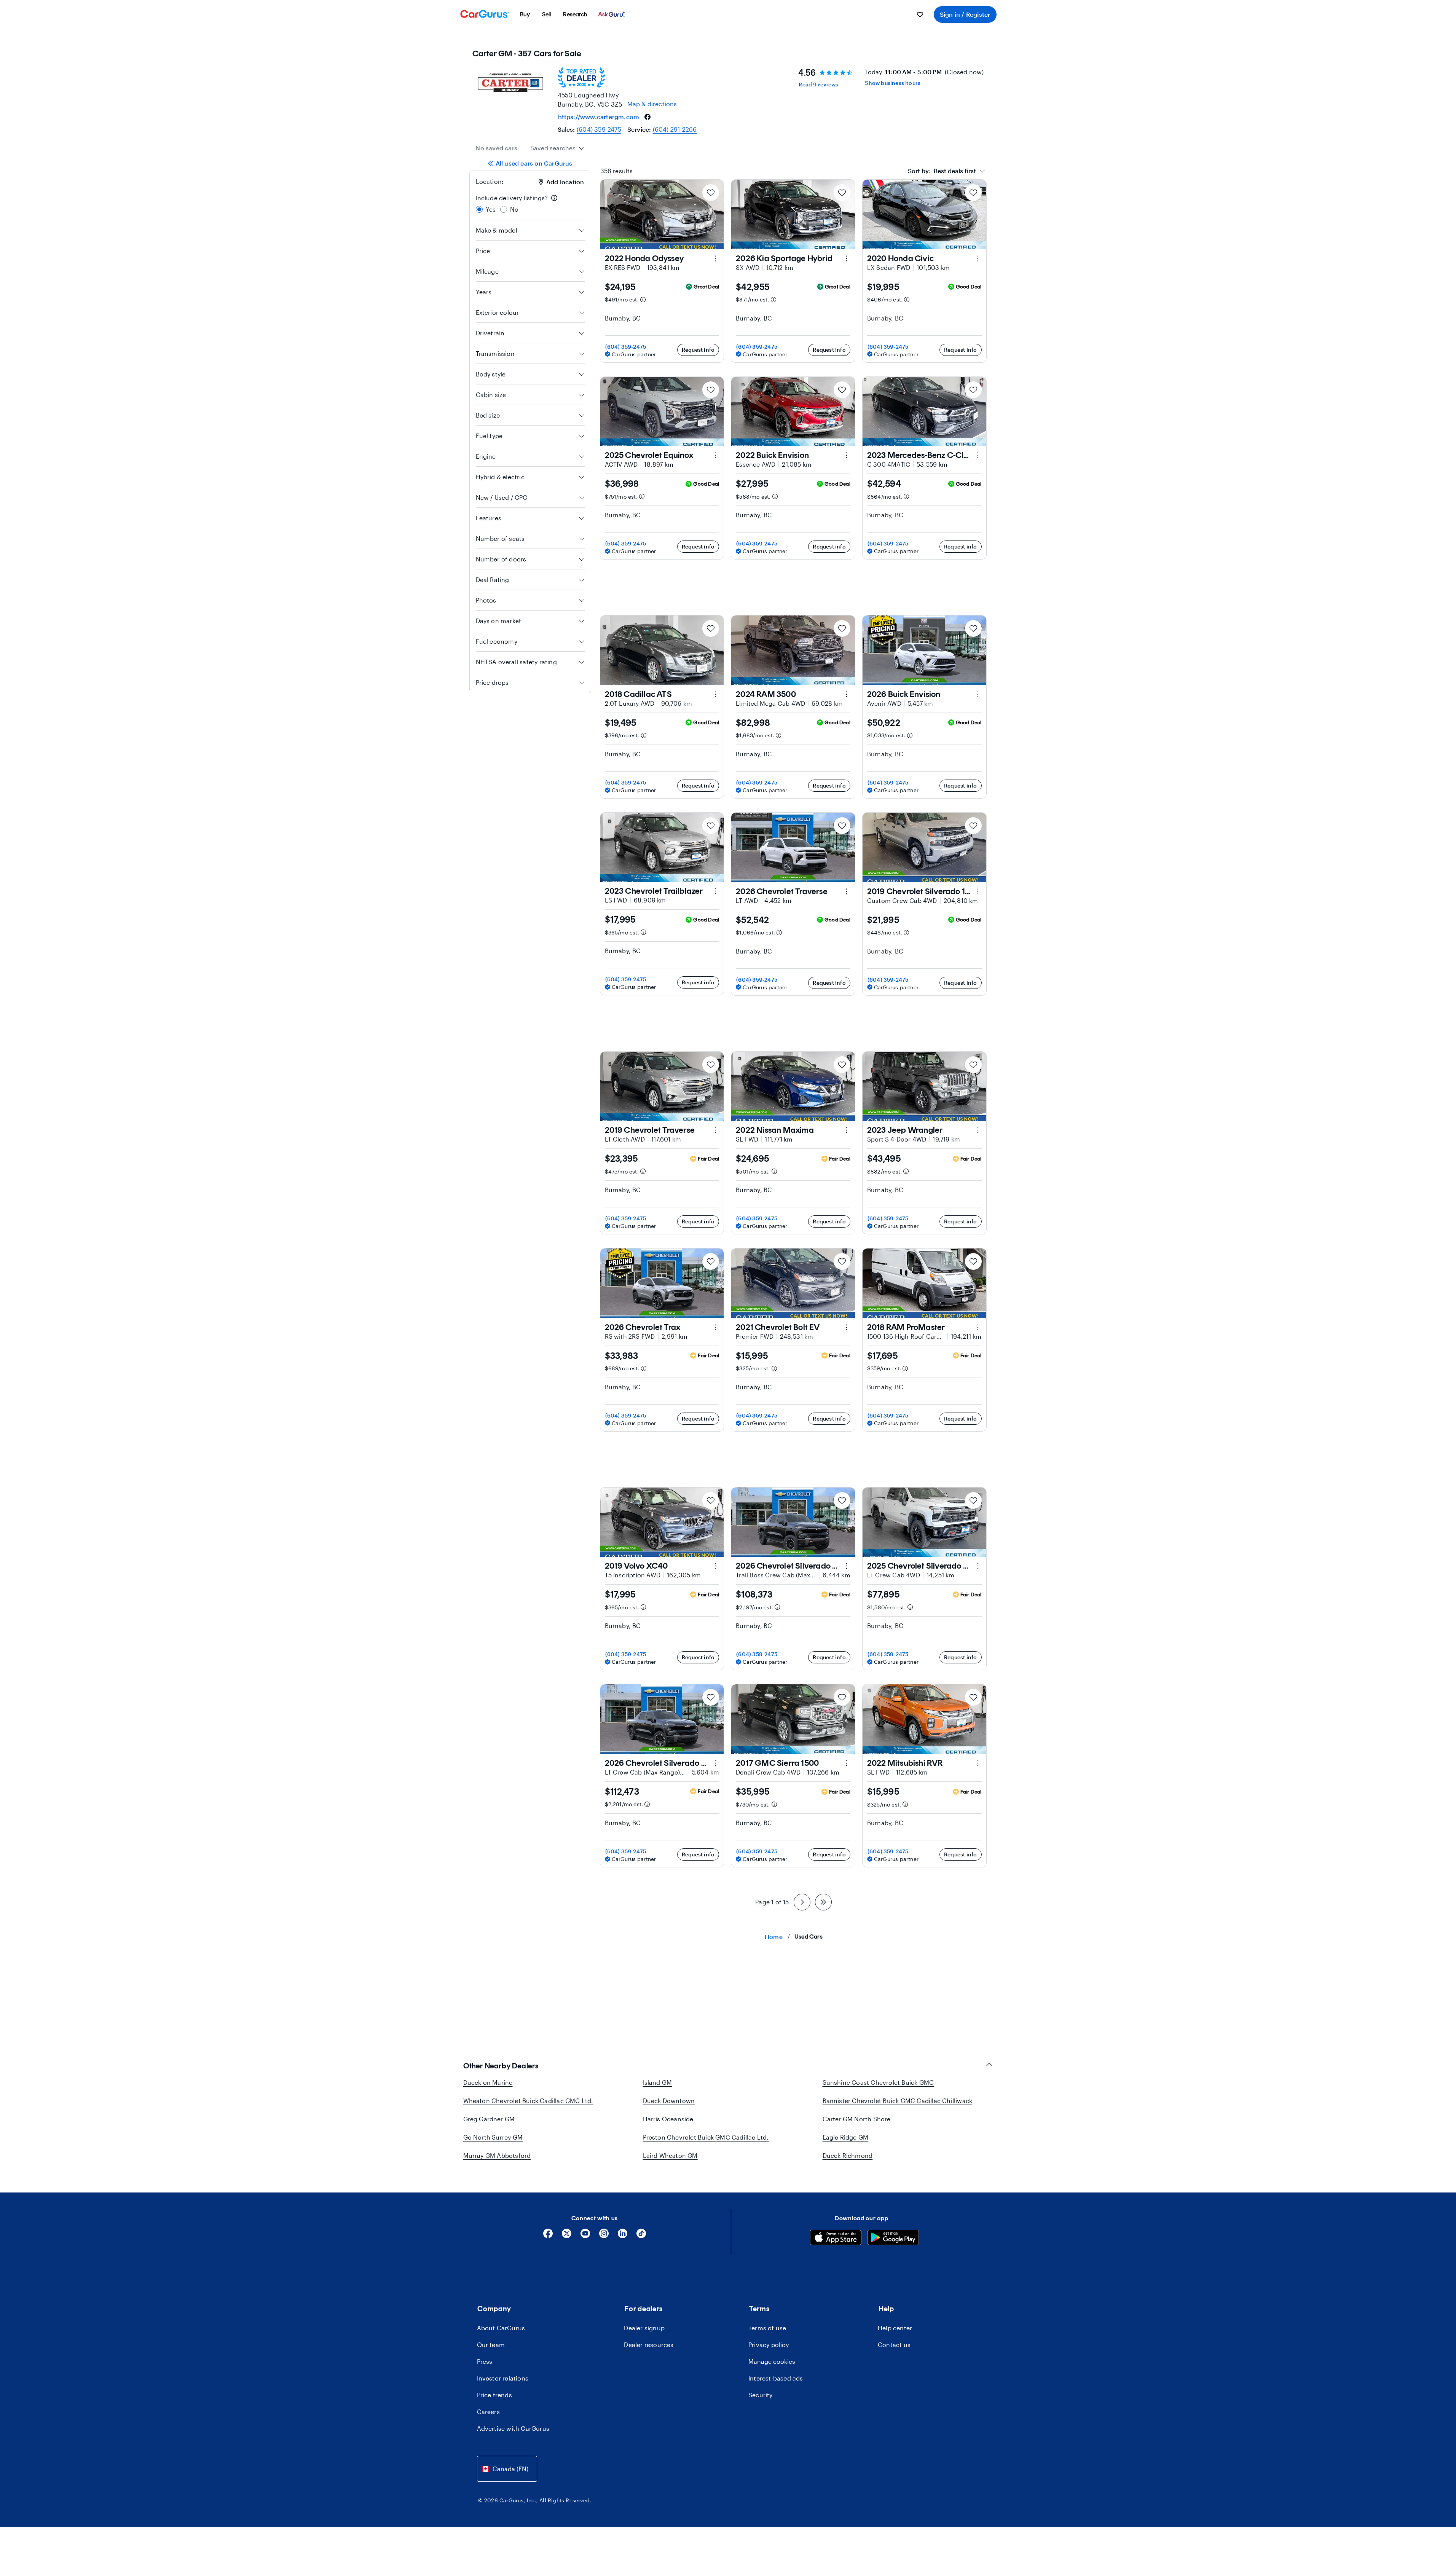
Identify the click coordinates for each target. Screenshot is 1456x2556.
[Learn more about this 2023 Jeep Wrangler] (978, 1130)
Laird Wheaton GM (670, 2155)
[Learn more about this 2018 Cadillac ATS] (715, 694)
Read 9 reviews (818, 84)
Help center (895, 2328)
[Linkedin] (623, 2236)
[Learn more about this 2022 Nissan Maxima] (847, 1130)
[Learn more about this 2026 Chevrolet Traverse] (847, 891)
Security (761, 2395)
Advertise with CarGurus (513, 2428)
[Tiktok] (641, 2236)
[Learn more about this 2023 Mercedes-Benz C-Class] (978, 455)
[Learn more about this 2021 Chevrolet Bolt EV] (847, 1327)
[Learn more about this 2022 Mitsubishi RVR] (978, 1763)
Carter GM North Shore (857, 2119)
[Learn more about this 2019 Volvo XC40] (715, 1566)
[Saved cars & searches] (920, 14)
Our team (491, 2345)
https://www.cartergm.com (599, 117)
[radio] (479, 209)
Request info (698, 350)
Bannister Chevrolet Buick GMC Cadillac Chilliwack (898, 2101)
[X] (567, 2236)
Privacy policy (769, 2345)
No (514, 209)
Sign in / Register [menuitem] (965, 14)
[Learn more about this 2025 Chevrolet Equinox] (715, 455)
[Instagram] (604, 2236)
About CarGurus (501, 2328)
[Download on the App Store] (836, 2239)
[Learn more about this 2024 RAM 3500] (847, 694)
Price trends (494, 2395)
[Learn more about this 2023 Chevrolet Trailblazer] (715, 891)
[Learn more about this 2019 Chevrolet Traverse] (715, 1130)
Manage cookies (772, 2361)
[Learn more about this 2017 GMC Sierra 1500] (847, 1763)
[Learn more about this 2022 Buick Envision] (847, 455)
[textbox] (942, 171)
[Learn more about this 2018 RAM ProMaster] (978, 1327)
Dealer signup (644, 2328)
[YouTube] (585, 2236)
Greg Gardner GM (489, 2119)
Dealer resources (649, 2345)
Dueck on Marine (488, 2082)
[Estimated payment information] (643, 300)
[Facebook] (548, 2236)
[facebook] (647, 117)
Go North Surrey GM (493, 2137)
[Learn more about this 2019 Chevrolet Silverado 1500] (978, 891)
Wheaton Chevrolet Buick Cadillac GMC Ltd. (528, 2101)
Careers (488, 2412)
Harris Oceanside (668, 2119)
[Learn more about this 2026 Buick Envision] (978, 694)
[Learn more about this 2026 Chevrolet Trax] (715, 1327)
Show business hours (893, 83)
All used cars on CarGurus (534, 163)
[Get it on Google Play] (893, 2239)
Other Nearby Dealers (501, 2066)
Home (774, 1937)
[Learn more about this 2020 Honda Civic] (978, 258)
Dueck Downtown (669, 2101)
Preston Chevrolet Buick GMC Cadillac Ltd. (706, 2137)
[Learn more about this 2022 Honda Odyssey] (715, 258)
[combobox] (557, 148)
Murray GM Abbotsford (497, 2155)
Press (485, 2361)
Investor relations (503, 2378)
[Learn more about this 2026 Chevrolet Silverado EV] (847, 1566)
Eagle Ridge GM (846, 2137)
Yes (491, 209)
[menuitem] (525, 14)
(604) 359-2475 (599, 129)
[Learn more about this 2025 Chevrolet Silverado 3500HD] (978, 1566)
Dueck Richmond (848, 2155)
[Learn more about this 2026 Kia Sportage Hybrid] (847, 258)
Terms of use (767, 2328)
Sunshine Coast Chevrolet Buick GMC (878, 2082)
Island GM (658, 2082)
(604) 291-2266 (675, 129)
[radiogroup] (530, 204)
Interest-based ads (776, 2378)
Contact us (894, 2345)
